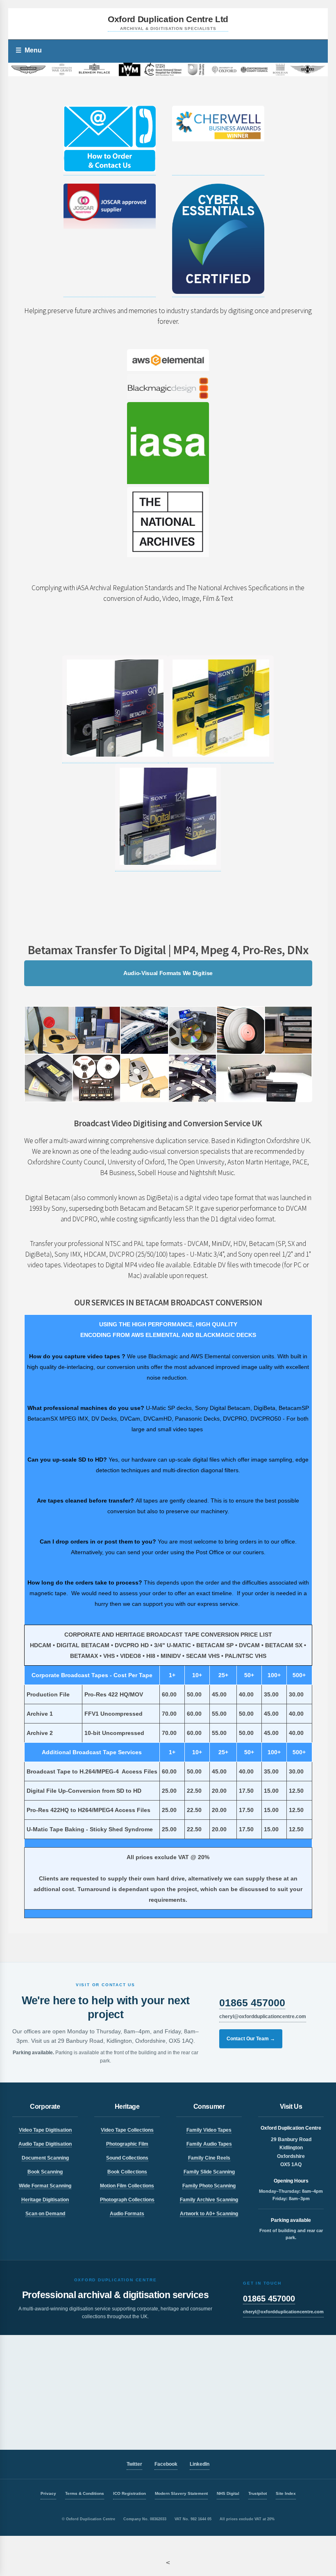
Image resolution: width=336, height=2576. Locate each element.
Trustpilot (258, 2493)
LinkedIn (200, 2464)
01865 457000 (252, 2003)
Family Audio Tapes (209, 2144)
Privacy (48, 2493)
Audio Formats (127, 2214)
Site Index (286, 2493)
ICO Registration (129, 2493)
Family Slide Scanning (209, 2172)
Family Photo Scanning (209, 2186)
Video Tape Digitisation (45, 2130)
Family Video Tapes (209, 2130)
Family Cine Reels (209, 2158)
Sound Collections (127, 2158)
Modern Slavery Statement (181, 2493)
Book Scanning (45, 2172)
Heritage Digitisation (45, 2200)
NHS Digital (228, 2493)
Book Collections (127, 2172)
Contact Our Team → (251, 2039)
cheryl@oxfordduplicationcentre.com (263, 2017)
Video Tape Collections (127, 2130)
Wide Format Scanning (45, 2186)
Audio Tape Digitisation (45, 2144)
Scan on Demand (45, 2214)
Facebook (166, 2464)
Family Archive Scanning (209, 2200)
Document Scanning (45, 2158)
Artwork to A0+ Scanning (209, 2214)
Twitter (134, 2464)
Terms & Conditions (85, 2493)
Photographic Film (127, 2144)
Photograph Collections (127, 2200)
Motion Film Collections (127, 2186)
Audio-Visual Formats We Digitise (168, 973)
